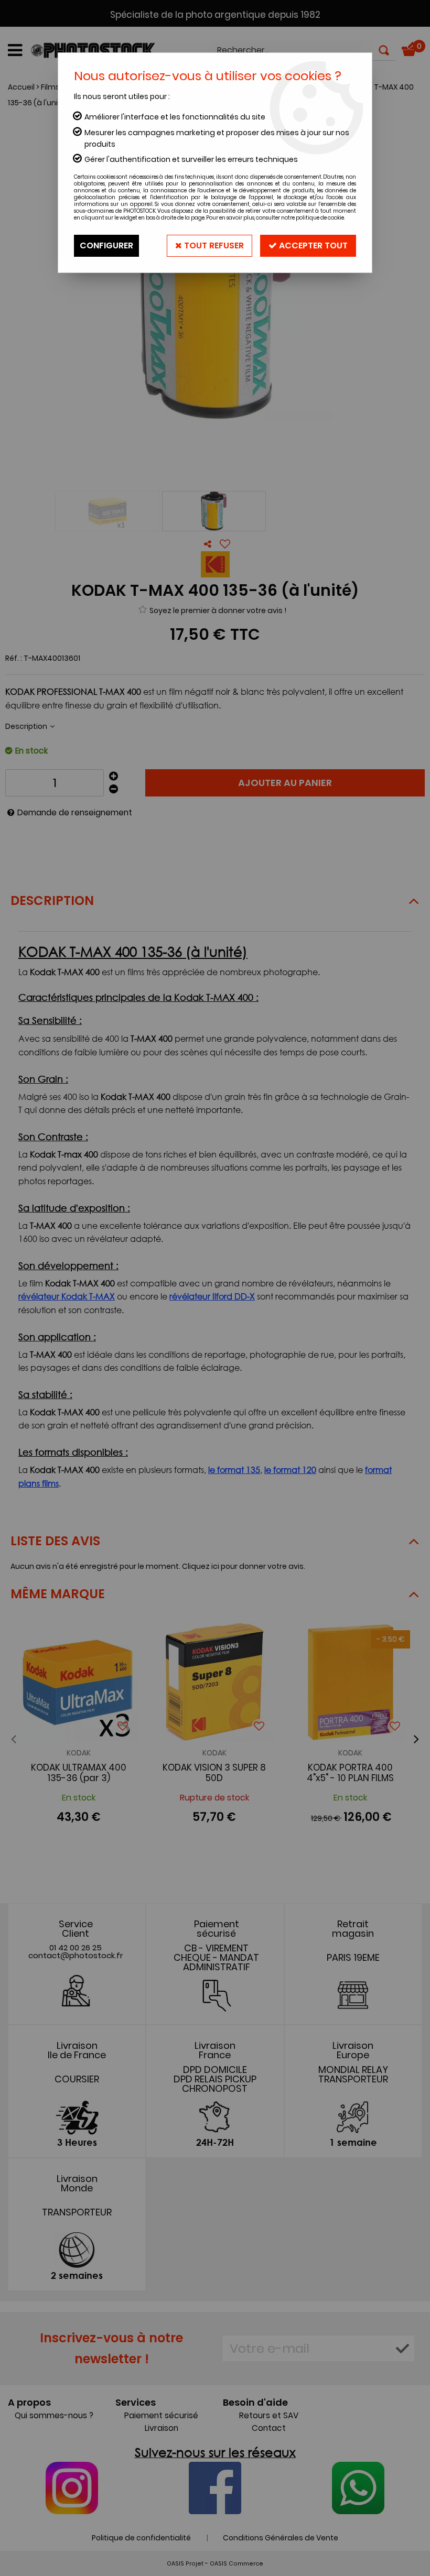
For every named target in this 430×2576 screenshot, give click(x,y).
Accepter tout (312, 245)
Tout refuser (213, 245)
